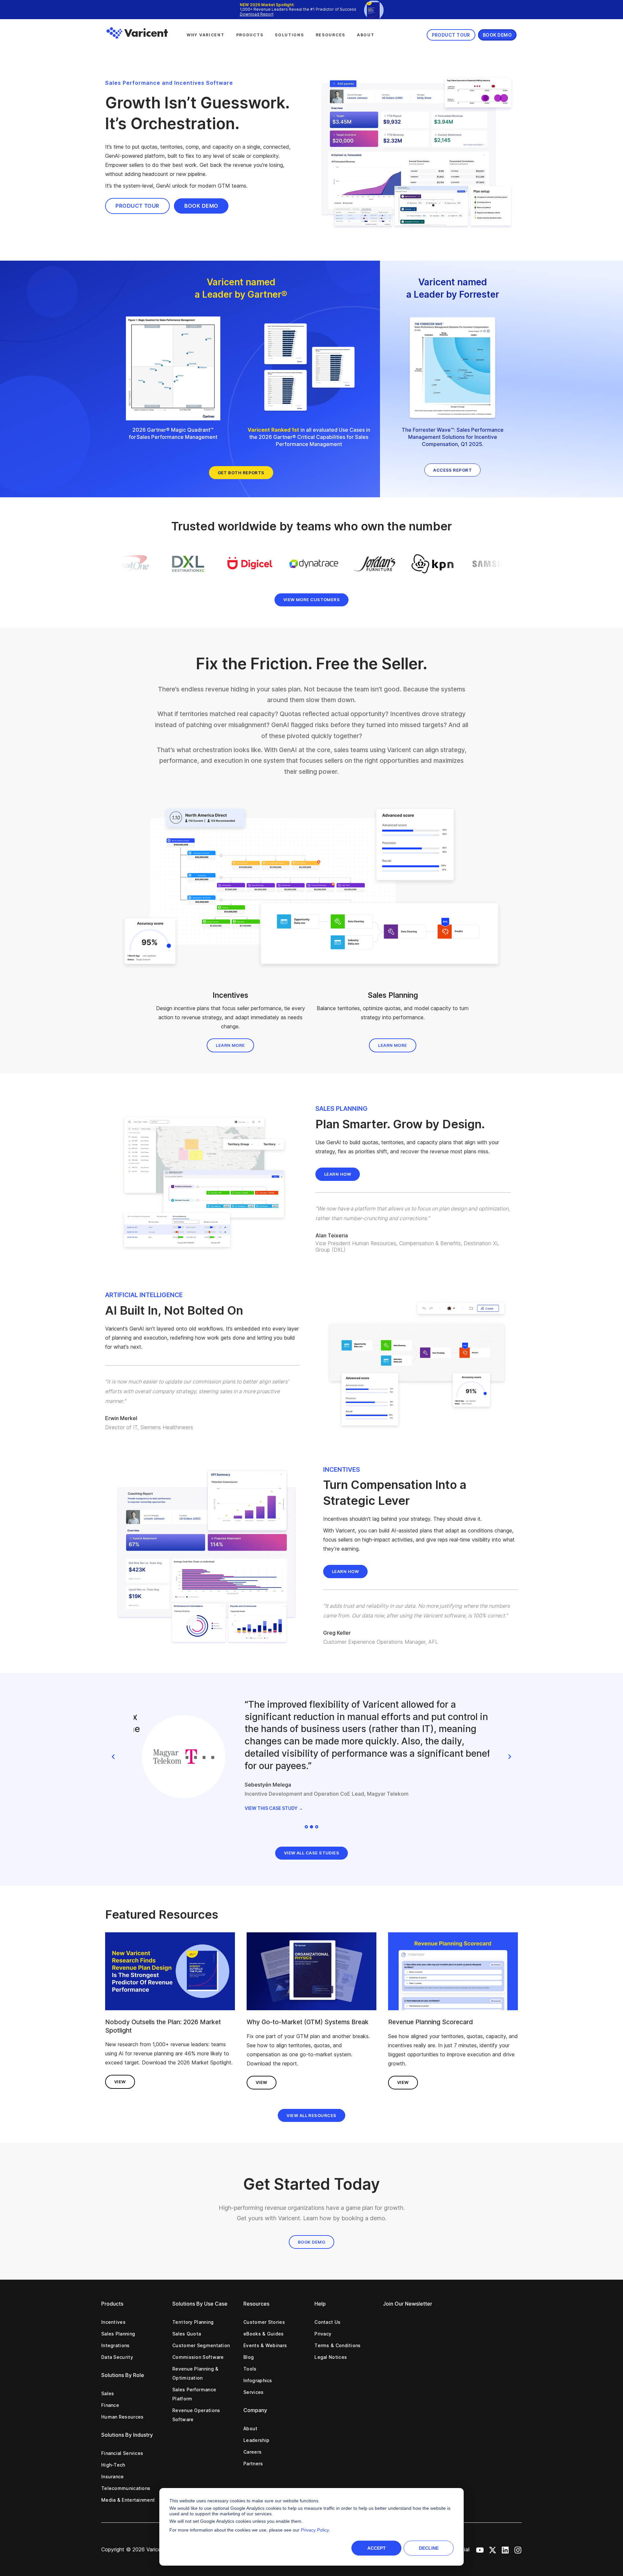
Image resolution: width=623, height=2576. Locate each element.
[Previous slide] (114, 1757)
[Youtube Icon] (480, 2549)
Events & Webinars (265, 2345)
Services (253, 2392)
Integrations (116, 2345)
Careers (252, 2452)
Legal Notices (331, 2357)
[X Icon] (493, 2549)
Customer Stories (264, 2322)
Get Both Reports (241, 473)
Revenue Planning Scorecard (431, 2022)
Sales (108, 2393)
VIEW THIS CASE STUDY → (265, 1808)
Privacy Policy (315, 2530)
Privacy (323, 2334)
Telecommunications (126, 2488)
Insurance (113, 2477)
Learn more (230, 1045)
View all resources (311, 2115)
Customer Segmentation (201, 2345)
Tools (250, 2369)
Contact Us (327, 2322)
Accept (377, 2548)
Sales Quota (187, 2334)
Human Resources (122, 2417)
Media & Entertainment (128, 2500)
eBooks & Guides (264, 2334)
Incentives (113, 2322)
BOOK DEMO (201, 206)
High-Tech (113, 2465)
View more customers (312, 600)
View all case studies (311, 1853)
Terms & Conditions (337, 2345)
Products (250, 35)
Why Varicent (206, 35)
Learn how (338, 1174)
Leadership (256, 2440)
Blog (249, 2357)
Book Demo (311, 2242)
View (120, 2082)
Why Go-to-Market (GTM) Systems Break (308, 2022)
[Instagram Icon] (518, 2549)
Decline (429, 2548)
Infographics (258, 2380)
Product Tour (451, 35)
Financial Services (122, 2453)
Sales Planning (118, 2334)
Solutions (289, 35)
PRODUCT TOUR (137, 206)
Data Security (117, 2357)
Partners (253, 2464)
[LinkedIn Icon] (505, 2549)
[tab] (306, 1827)
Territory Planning (193, 2322)
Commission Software (198, 2357)
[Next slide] (509, 1757)
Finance (110, 2405)
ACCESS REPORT (452, 470)
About (366, 35)
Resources (330, 35)
